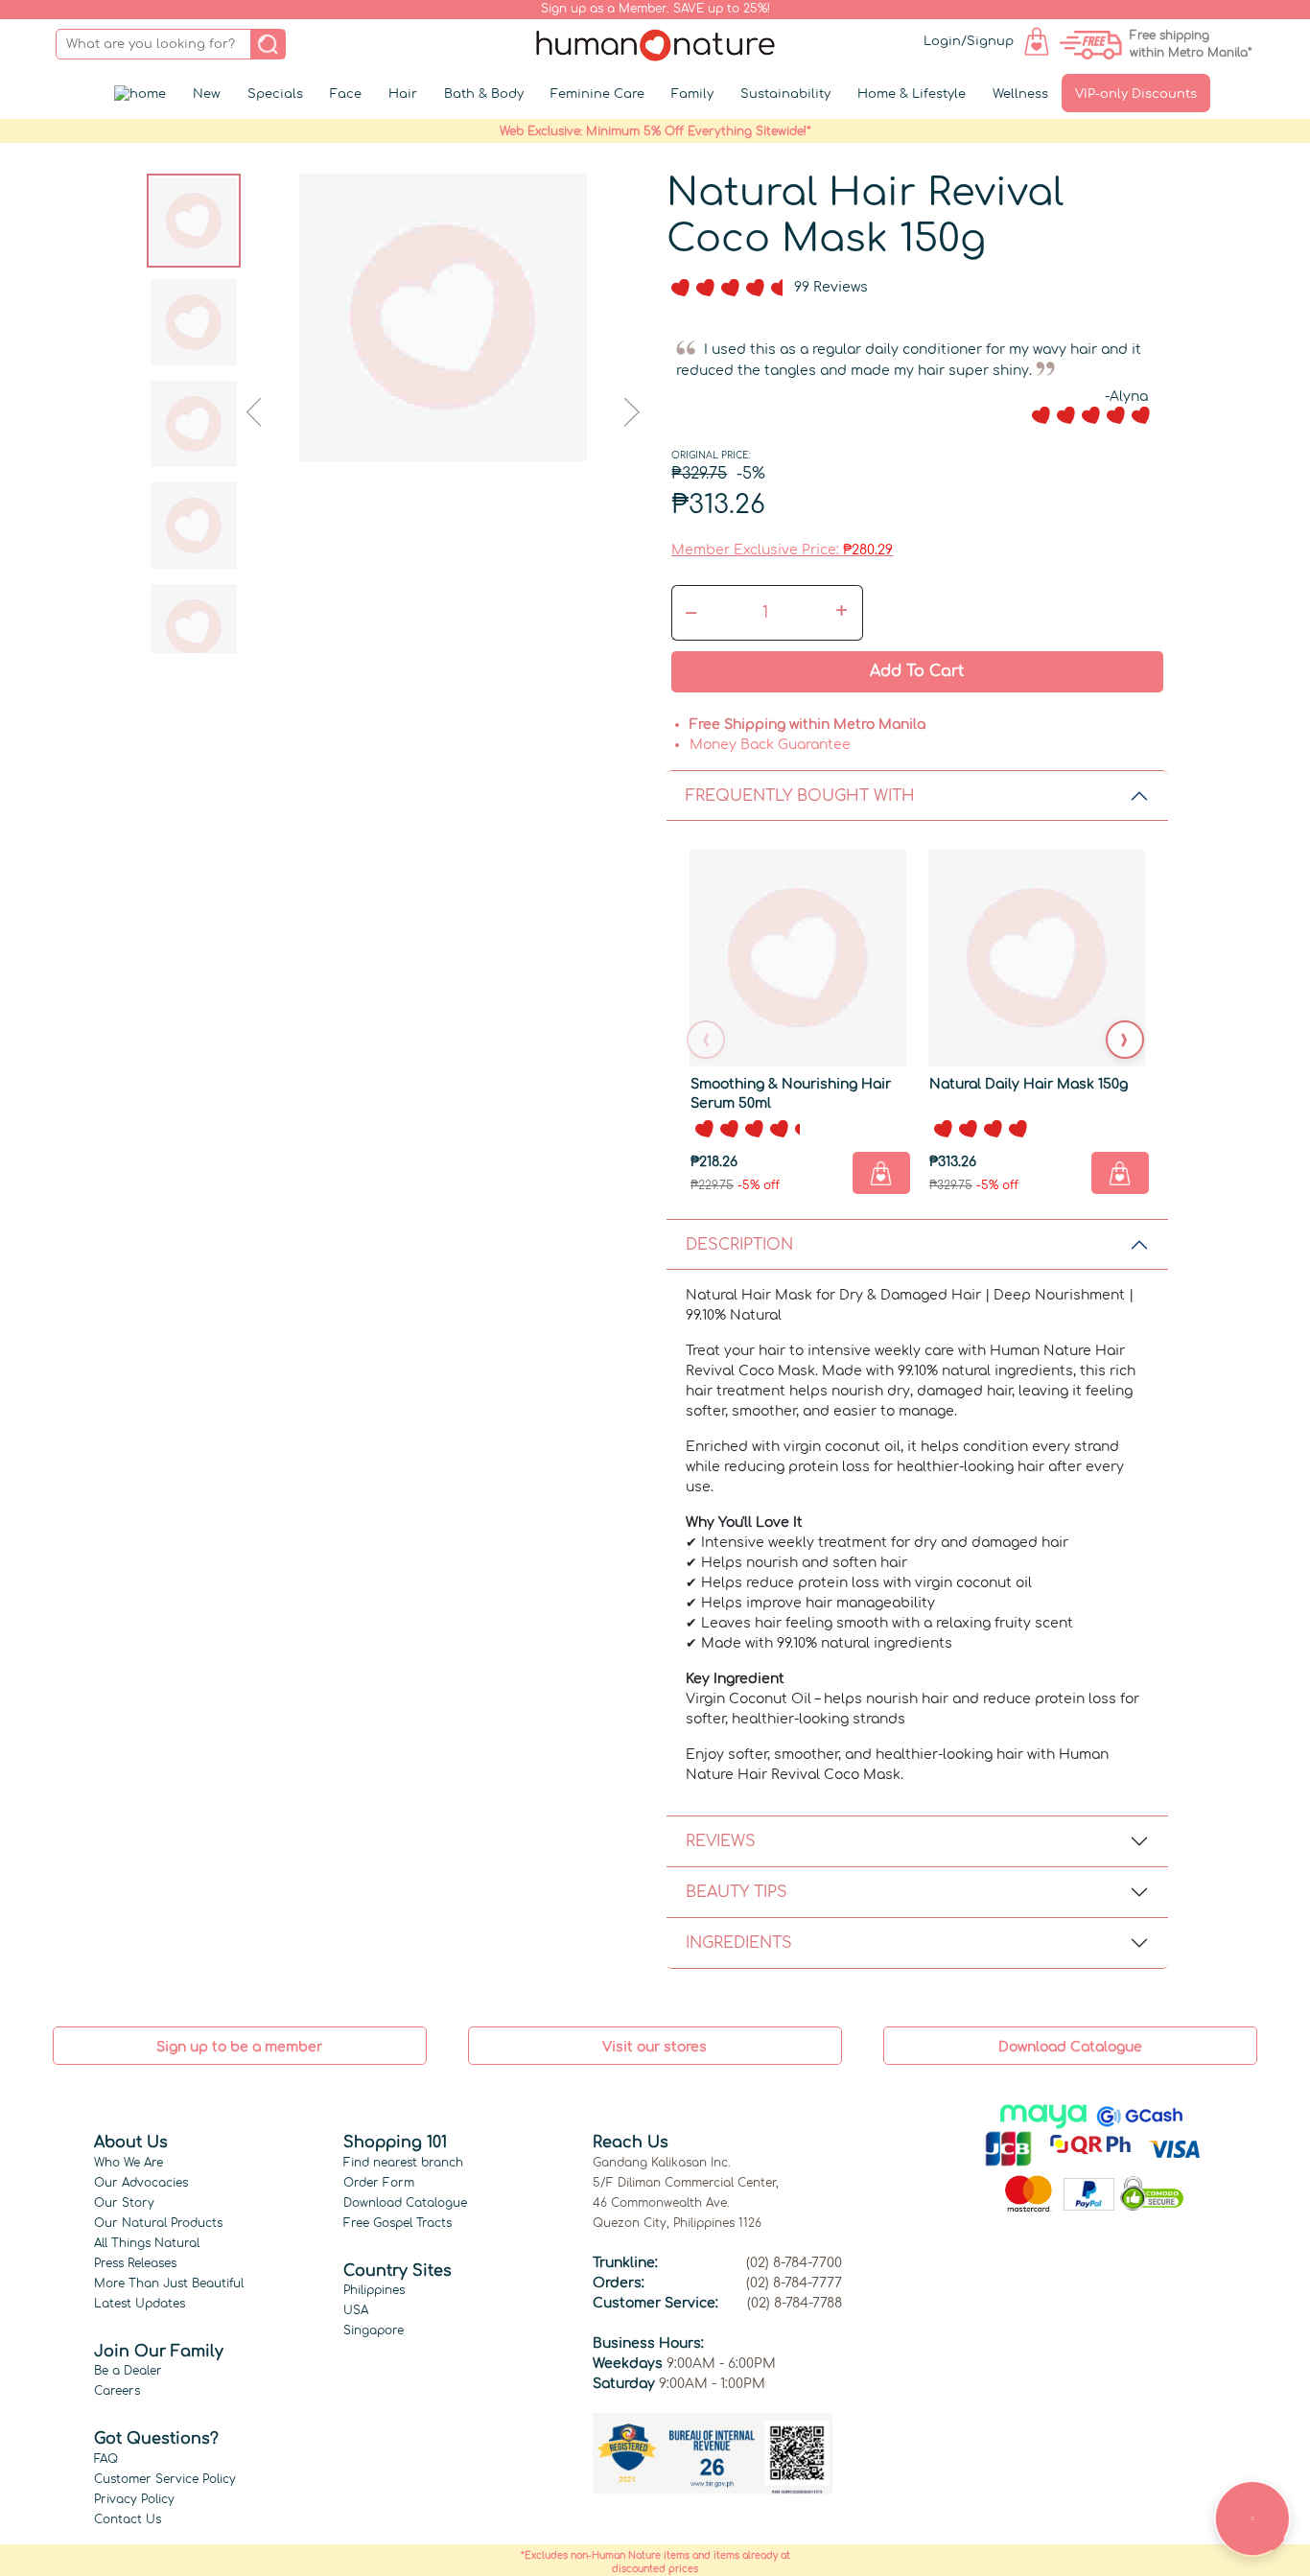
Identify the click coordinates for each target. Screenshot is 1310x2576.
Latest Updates (140, 2304)
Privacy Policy (134, 2499)
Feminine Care (597, 94)
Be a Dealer (128, 2371)
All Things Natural (147, 2243)
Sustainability (785, 94)
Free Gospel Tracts (398, 2223)
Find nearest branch (403, 2163)
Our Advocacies (141, 2183)
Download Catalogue (405, 2203)
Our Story (124, 2203)
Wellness (1020, 94)
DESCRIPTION (739, 1245)
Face (346, 94)
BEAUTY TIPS (737, 1892)
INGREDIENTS (739, 1943)
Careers (117, 2391)
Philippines (374, 2290)
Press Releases (135, 2263)
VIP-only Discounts (1136, 94)
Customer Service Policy (165, 2479)
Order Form (379, 2183)
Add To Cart (917, 671)
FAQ (106, 2459)
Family (692, 94)
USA (356, 2310)
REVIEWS (721, 1841)
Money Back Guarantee (770, 745)
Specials (275, 94)
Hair (403, 94)
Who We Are (129, 2163)
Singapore (374, 2330)
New (207, 94)
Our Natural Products (158, 2223)
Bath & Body (484, 94)
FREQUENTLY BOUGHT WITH (800, 796)
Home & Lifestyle (912, 94)
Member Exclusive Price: (782, 550)
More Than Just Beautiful (169, 2283)
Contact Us (128, 2519)
